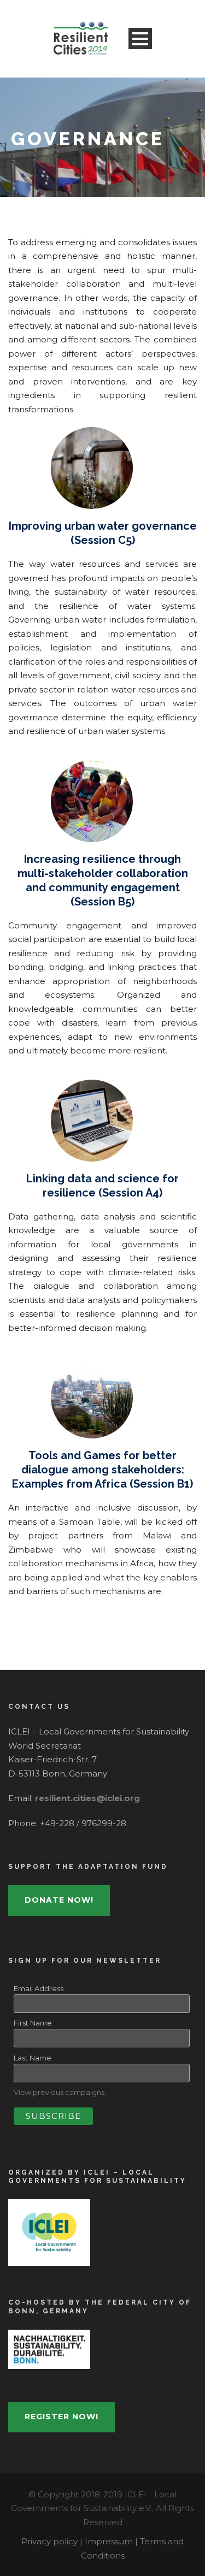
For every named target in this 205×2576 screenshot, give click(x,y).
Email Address (39, 1988)
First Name (33, 2023)
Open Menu (140, 39)
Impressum (110, 2541)
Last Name (33, 2058)
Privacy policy (51, 2541)
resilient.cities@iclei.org (87, 1798)
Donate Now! (59, 1900)
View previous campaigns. (60, 2092)
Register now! (61, 2417)
